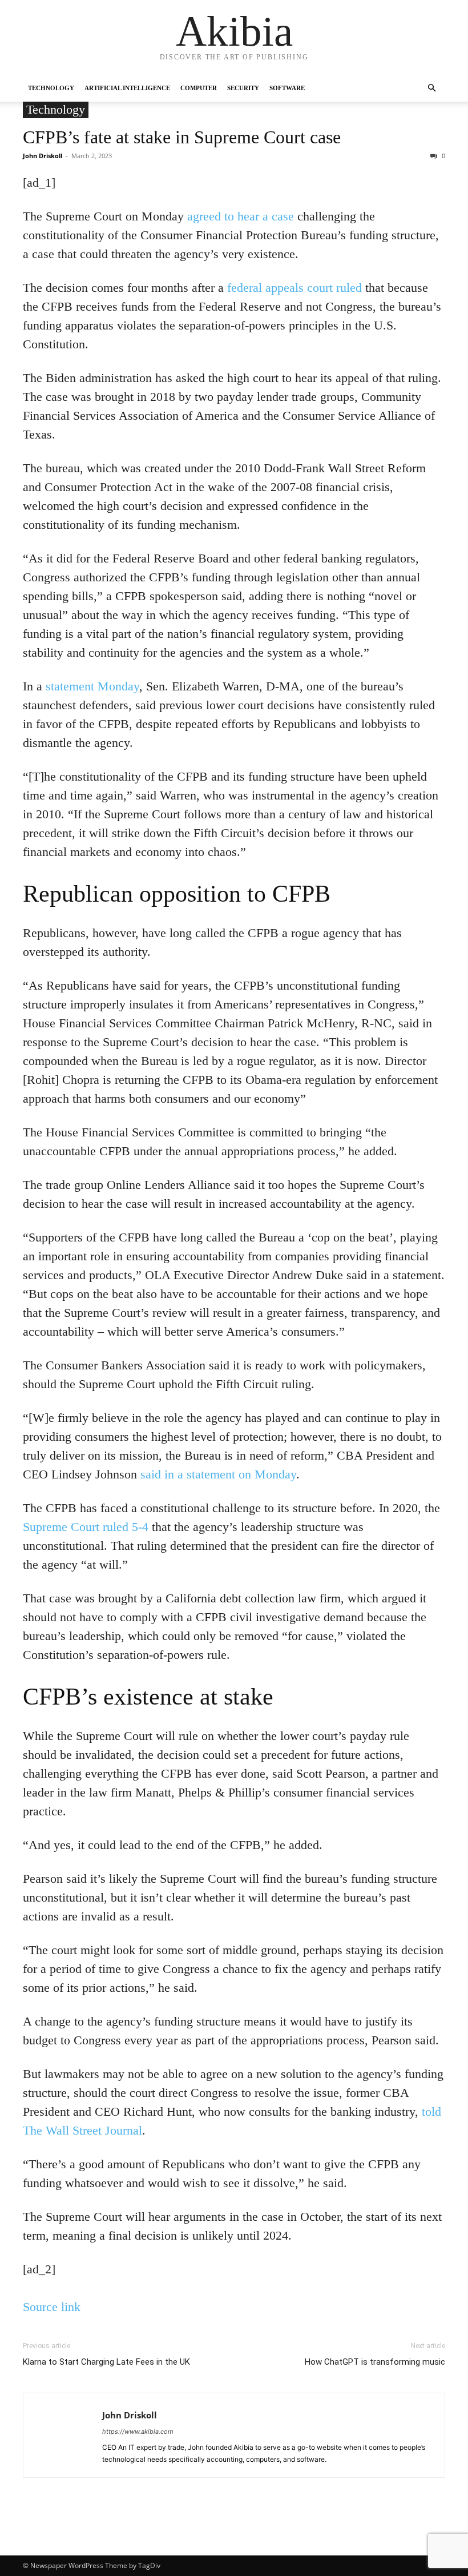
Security (243, 88)
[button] (431, 88)
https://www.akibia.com (138, 2432)
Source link (52, 2307)
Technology (51, 88)
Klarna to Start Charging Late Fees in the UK (106, 2362)
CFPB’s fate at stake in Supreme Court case (182, 137)
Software (287, 88)
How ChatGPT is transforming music (375, 2362)
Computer (199, 88)
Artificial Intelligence (127, 88)
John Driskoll (43, 156)
